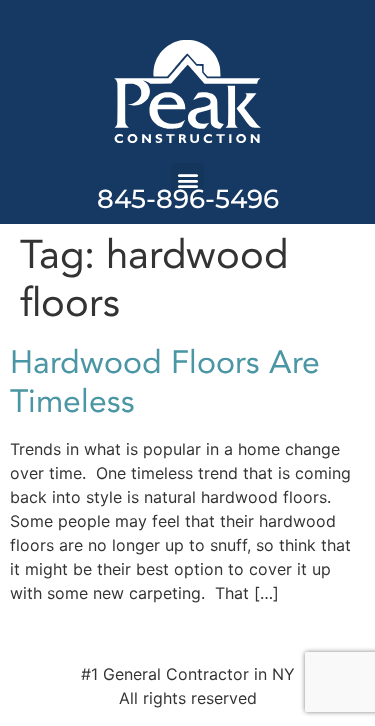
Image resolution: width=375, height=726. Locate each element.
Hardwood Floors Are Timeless (165, 382)
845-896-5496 (188, 199)
